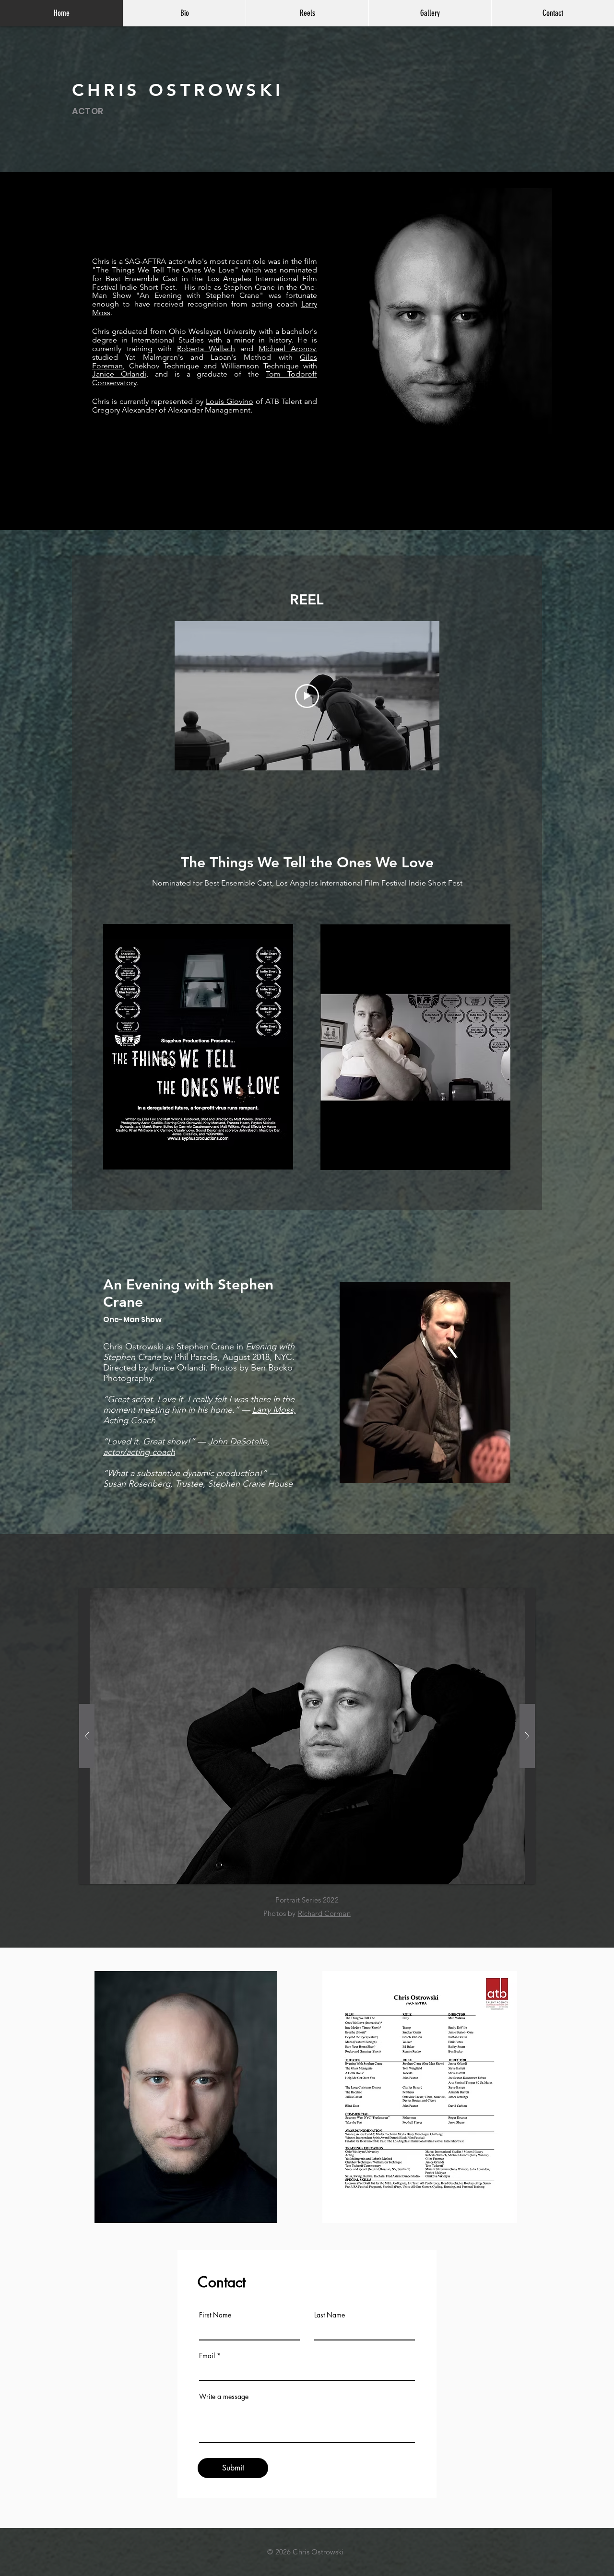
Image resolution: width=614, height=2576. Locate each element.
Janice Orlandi (119, 374)
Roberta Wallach (206, 349)
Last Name (330, 2315)
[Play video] (307, 696)
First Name (215, 2315)
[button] (307, 1736)
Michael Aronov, (288, 349)
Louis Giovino (230, 401)
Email (207, 2356)
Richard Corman (324, 1913)
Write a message (224, 2397)
